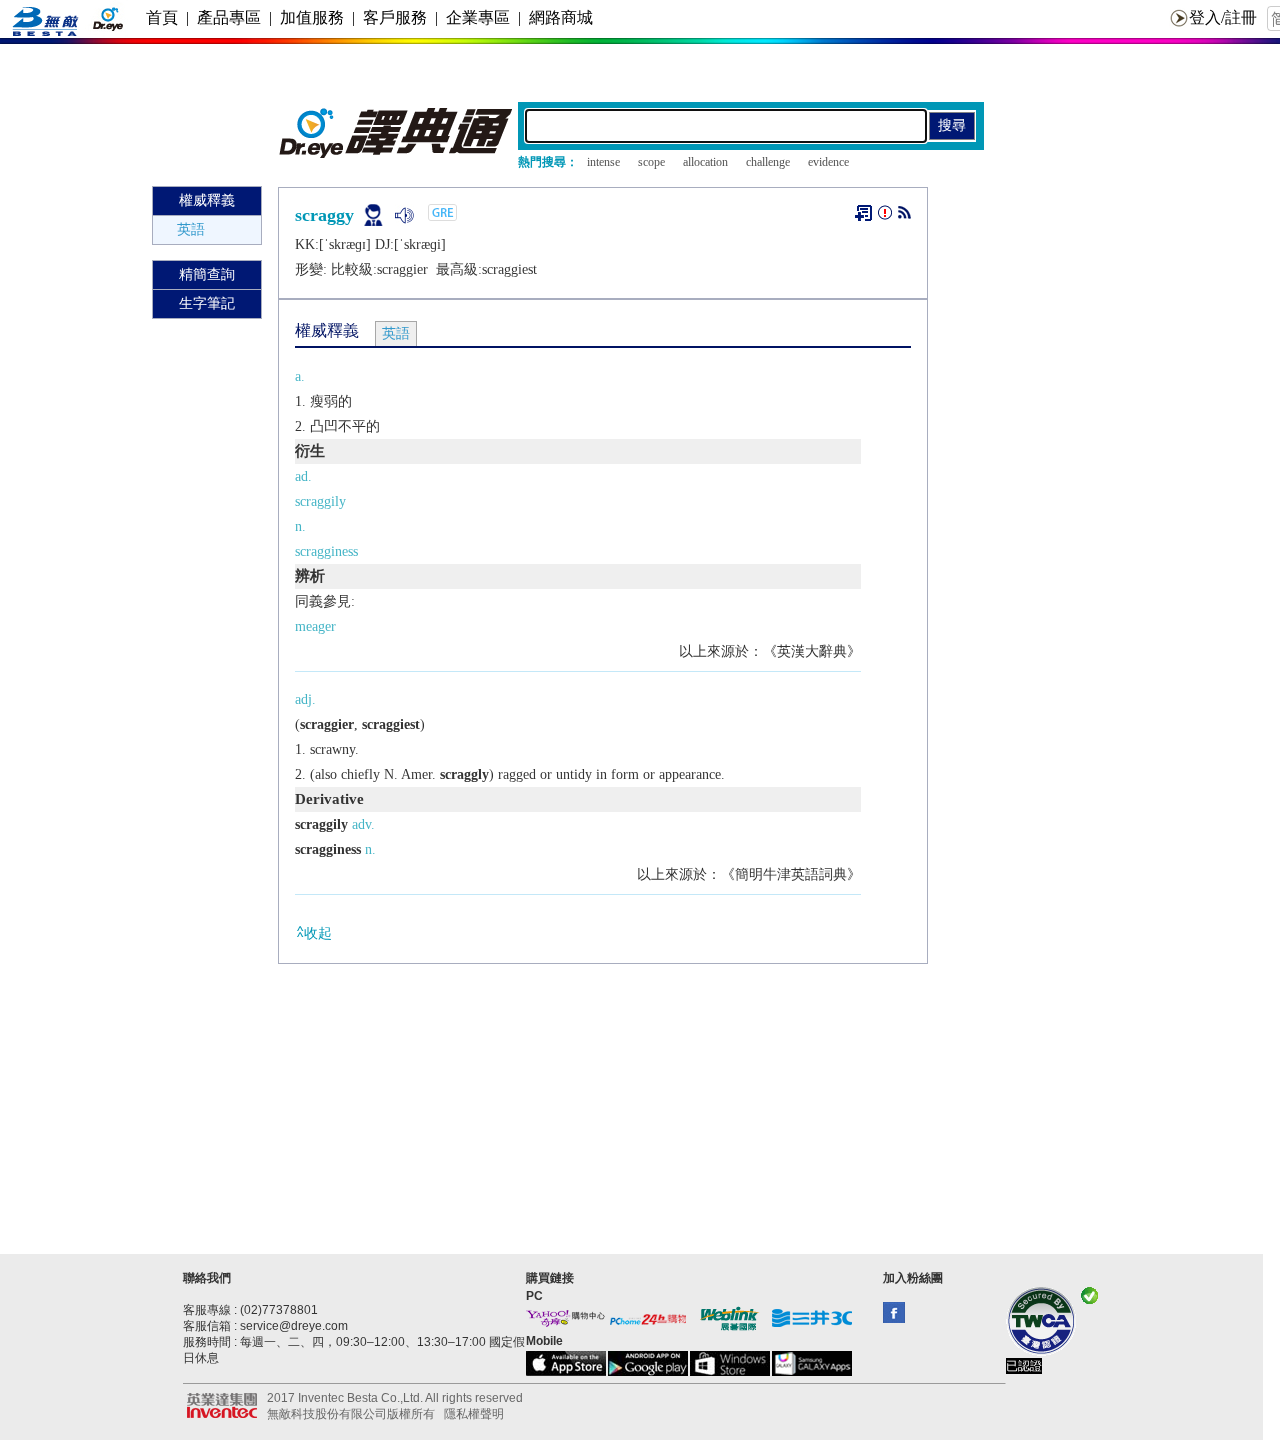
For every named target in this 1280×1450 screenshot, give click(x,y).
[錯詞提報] (885, 216)
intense (603, 162)
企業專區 (478, 17)
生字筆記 (207, 303)
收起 (318, 933)
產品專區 (229, 17)
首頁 (162, 17)
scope (651, 162)
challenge (768, 162)
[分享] (904, 216)
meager (315, 626)
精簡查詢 (207, 274)
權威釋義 (207, 200)
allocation (705, 162)
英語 (191, 229)
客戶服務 (395, 17)
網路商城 (561, 17)
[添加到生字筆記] (863, 213)
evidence (828, 162)
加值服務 (312, 17)
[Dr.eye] (397, 153)
